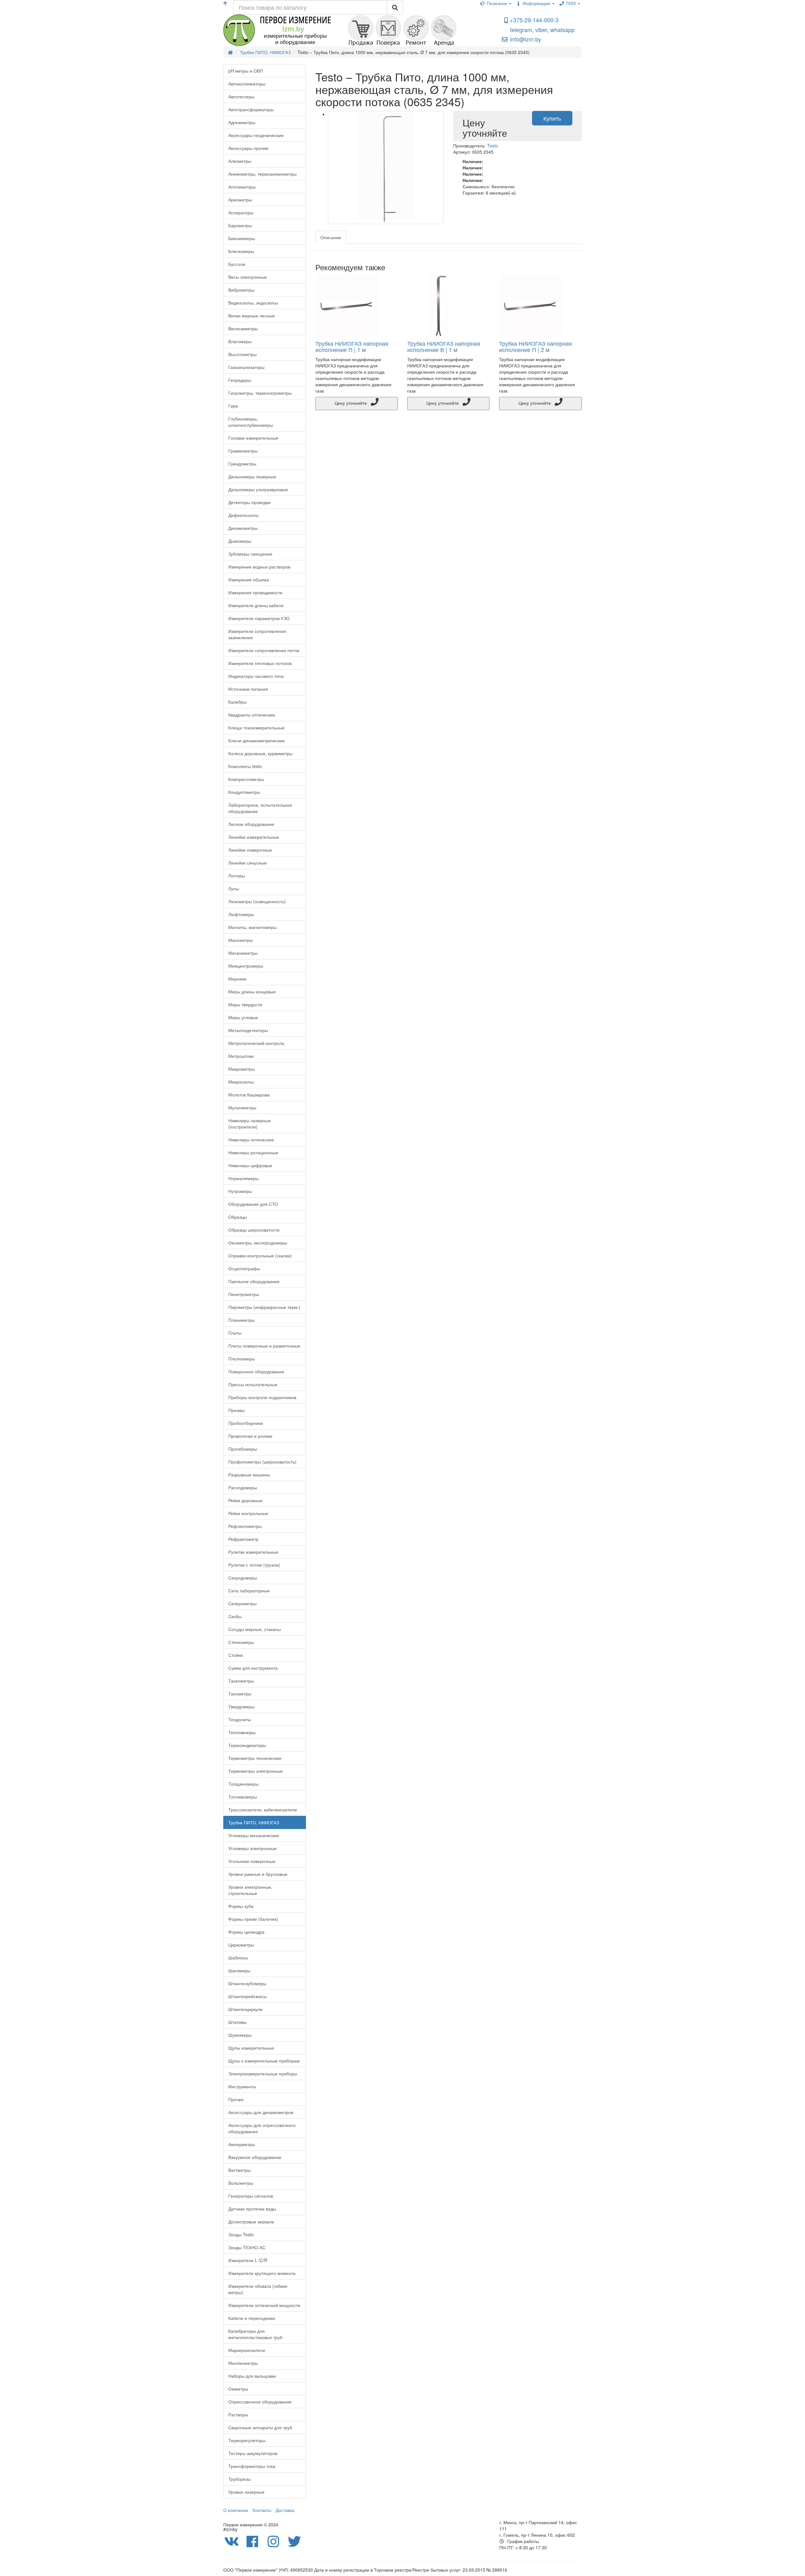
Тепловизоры (242, 1732)
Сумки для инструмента (253, 1668)
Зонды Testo (241, 2234)
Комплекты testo (245, 766)
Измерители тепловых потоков (260, 663)
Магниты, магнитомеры (253, 927)
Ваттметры (239, 2170)
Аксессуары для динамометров (261, 2112)
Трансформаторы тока (252, 2466)
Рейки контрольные (248, 1513)
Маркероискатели (247, 2350)
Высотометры (242, 354)
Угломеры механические (254, 1835)
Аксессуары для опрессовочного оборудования (262, 2128)
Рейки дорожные (245, 1500)
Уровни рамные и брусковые (258, 1874)
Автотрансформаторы (251, 109)
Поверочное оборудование (256, 1371)
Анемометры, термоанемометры (262, 174)
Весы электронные (248, 277)
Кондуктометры (244, 792)
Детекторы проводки (249, 502)
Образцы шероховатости (254, 1230)
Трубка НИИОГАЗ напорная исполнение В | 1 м (444, 346)
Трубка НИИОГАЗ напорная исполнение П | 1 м (352, 346)
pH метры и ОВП (246, 71)
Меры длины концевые (252, 991)
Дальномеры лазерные (252, 476)
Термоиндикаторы (247, 1745)
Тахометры (240, 1694)
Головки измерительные (253, 438)
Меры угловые (243, 1017)
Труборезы (239, 2479)
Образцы (238, 1217)
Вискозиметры (243, 328)
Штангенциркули (245, 2009)
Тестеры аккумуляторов (253, 2453)
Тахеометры (241, 1681)
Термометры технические (255, 1758)
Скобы (235, 1616)
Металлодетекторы (248, 1030)
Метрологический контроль (256, 1043)
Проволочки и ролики (250, 1436)
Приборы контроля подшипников (262, 1397)
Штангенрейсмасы (247, 1996)
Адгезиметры (242, 122)
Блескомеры (241, 251)
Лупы (234, 888)
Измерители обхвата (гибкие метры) (258, 2289)
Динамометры (243, 528)
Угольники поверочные (252, 1861)
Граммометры (243, 451)
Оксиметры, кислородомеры (258, 1243)
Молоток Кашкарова (249, 1095)
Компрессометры (246, 779)
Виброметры (241, 290)
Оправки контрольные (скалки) (260, 1255)
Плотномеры (241, 1359)
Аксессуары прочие (248, 148)
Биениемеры (242, 238)
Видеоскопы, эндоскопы (253, 303)
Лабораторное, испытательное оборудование (260, 808)
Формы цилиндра (246, 1932)
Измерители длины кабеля (256, 605)
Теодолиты (240, 1719)
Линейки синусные (247, 863)
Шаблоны (238, 1958)
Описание (331, 237)
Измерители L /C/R (248, 2260)
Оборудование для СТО (253, 1204)
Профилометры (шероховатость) (262, 1462)
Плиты (235, 1333)
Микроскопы (241, 1082)
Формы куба (241, 1906)
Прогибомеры (243, 1449)
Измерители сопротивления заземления (257, 634)
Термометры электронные (255, 1771)
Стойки (236, 1655)
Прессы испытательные (253, 1384)
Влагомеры (240, 341)
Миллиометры (243, 2363)
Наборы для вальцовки (252, 2376)
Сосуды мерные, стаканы (255, 1629)
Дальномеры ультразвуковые (258, 489)
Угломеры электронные (253, 1848)
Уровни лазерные (246, 2492)
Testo (493, 146)
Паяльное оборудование (254, 1281)
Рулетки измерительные (253, 1552)
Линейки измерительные (254, 837)
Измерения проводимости (255, 592)
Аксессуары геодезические (256, 135)
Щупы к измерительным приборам (264, 2061)
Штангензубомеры (247, 1983)
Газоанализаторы (246, 367)
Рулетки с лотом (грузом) (254, 1565)
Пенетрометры (244, 1294)
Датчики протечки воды (252, 2209)
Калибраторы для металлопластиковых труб (255, 2334)
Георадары (240, 380)
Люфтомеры (241, 914)
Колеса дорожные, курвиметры (260, 753)
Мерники (237, 979)
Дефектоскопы (243, 515)
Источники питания (248, 689)
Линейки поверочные (250, 850)
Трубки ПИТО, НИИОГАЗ (254, 1822)
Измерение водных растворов (259, 567)
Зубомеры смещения (250, 554)
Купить (552, 118)
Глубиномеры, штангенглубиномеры (251, 422)
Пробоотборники (246, 1423)
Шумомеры (240, 2035)
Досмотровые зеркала (251, 2222)
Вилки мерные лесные (252, 316)
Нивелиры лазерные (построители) (250, 1123)
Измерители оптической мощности (264, 2305)
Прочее (236, 2099)
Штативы (237, 2022)
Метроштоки (241, 1056)
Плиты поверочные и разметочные (264, 1346)
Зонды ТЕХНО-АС (247, 2247)
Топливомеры (243, 1797)
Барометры (240, 225)
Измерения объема (249, 579)
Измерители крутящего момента (262, 2273)
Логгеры (237, 876)
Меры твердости (245, 1004)
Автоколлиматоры (247, 84)
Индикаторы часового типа (256, 676)
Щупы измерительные (251, 2048)
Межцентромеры (246, 966)
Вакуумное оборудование (255, 2157)
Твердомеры (241, 1706)
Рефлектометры (245, 1526)
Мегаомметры (243, 953)
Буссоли (237, 264)
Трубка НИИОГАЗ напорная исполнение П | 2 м (536, 346)
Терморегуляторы (247, 2440)
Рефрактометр (243, 1539)
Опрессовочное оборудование (260, 2402)
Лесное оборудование (251, 824)
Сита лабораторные (249, 1590)
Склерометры (242, 1603)
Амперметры (242, 2144)
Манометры (241, 940)
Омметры (238, 2389)
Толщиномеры (243, 1784)
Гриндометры (242, 464)
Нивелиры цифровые (250, 1165)
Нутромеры (240, 1191)
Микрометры (241, 1069)
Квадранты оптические (252, 715)
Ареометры (240, 200)
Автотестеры (241, 96)
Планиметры (241, 1320)
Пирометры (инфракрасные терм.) (264, 1307)
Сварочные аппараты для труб (260, 2427)
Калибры (237, 702)
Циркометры (241, 1945)
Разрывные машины (249, 1475)
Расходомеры (243, 1487)
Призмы (236, 1410)
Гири (233, 406)
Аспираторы (241, 212)
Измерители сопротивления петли (264, 650)
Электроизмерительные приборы (263, 2073)
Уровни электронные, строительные (250, 1890)
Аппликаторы (242, 187)
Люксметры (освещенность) (257, 901)
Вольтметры (241, 2183)
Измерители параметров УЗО (259, 618)
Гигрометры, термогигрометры (260, 393)
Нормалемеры (243, 1178)
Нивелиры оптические (251, 1140)
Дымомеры (240, 541)
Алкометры (240, 161)
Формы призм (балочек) (253, 1919)
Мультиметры (242, 1107)
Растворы (238, 2414)
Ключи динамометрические (257, 740)
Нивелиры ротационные (253, 1152)
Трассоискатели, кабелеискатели (263, 1810)
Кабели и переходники (252, 2318)
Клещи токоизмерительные (256, 728)
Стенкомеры (241, 1642)
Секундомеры (243, 1578)
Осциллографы (244, 1268)
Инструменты (242, 2086)
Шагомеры (239, 1970)
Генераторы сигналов (251, 2196)
